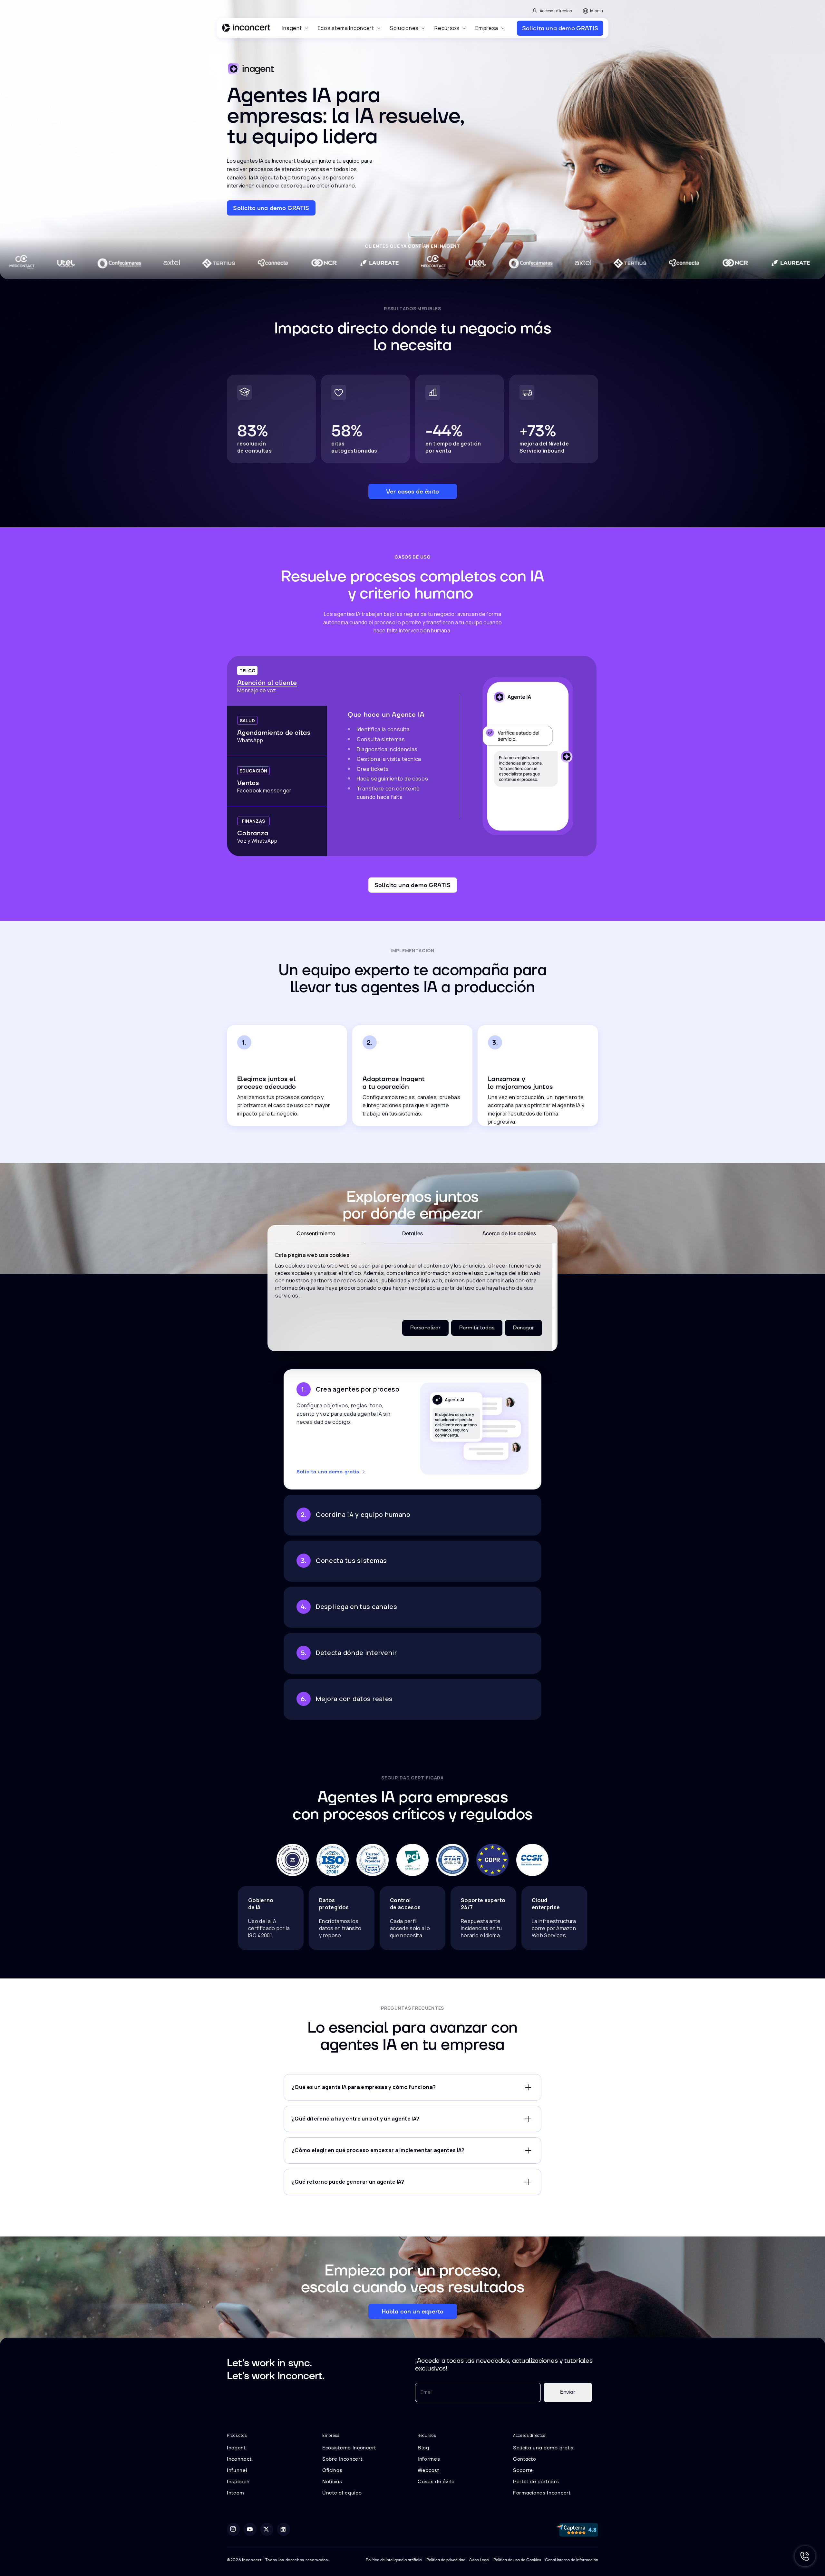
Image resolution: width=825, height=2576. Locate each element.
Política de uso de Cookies (517, 2560)
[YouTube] (250, 2529)
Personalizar (425, 1327)
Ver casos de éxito (412, 491)
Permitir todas (477, 1327)
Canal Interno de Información (572, 2560)
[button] (295, 28)
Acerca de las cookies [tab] (509, 1233)
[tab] (277, 681)
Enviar (568, 2392)
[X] (267, 2529)
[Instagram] (233, 2529)
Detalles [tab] (413, 1233)
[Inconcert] (246, 29)
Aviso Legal (479, 2560)
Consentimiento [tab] (316, 1233)
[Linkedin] (284, 2529)
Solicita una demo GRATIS (560, 28)
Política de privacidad (446, 2560)
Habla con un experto (413, 2311)
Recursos (447, 28)
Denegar (524, 1327)
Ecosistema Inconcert (346, 28)
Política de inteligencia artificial (394, 2560)
